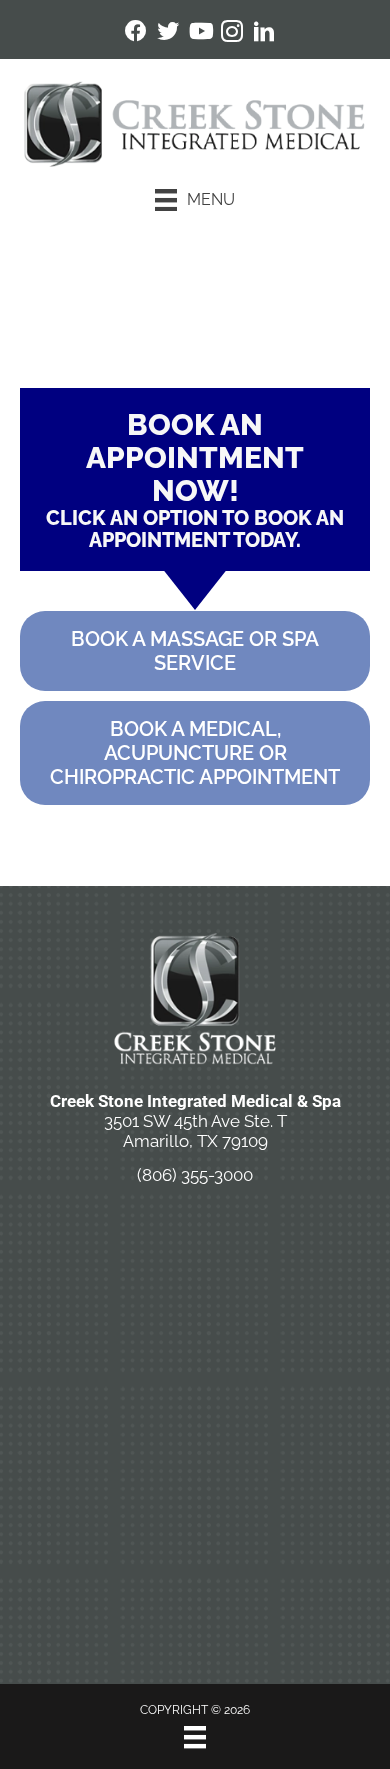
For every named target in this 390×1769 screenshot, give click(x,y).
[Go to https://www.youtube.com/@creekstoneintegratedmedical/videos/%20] (200, 33)
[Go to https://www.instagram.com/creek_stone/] (232, 34)
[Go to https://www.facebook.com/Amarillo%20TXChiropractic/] (136, 33)
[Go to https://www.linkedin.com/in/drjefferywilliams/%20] (264, 34)
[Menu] (195, 1737)
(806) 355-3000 (195, 1175)
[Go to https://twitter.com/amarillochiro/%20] (168, 33)
